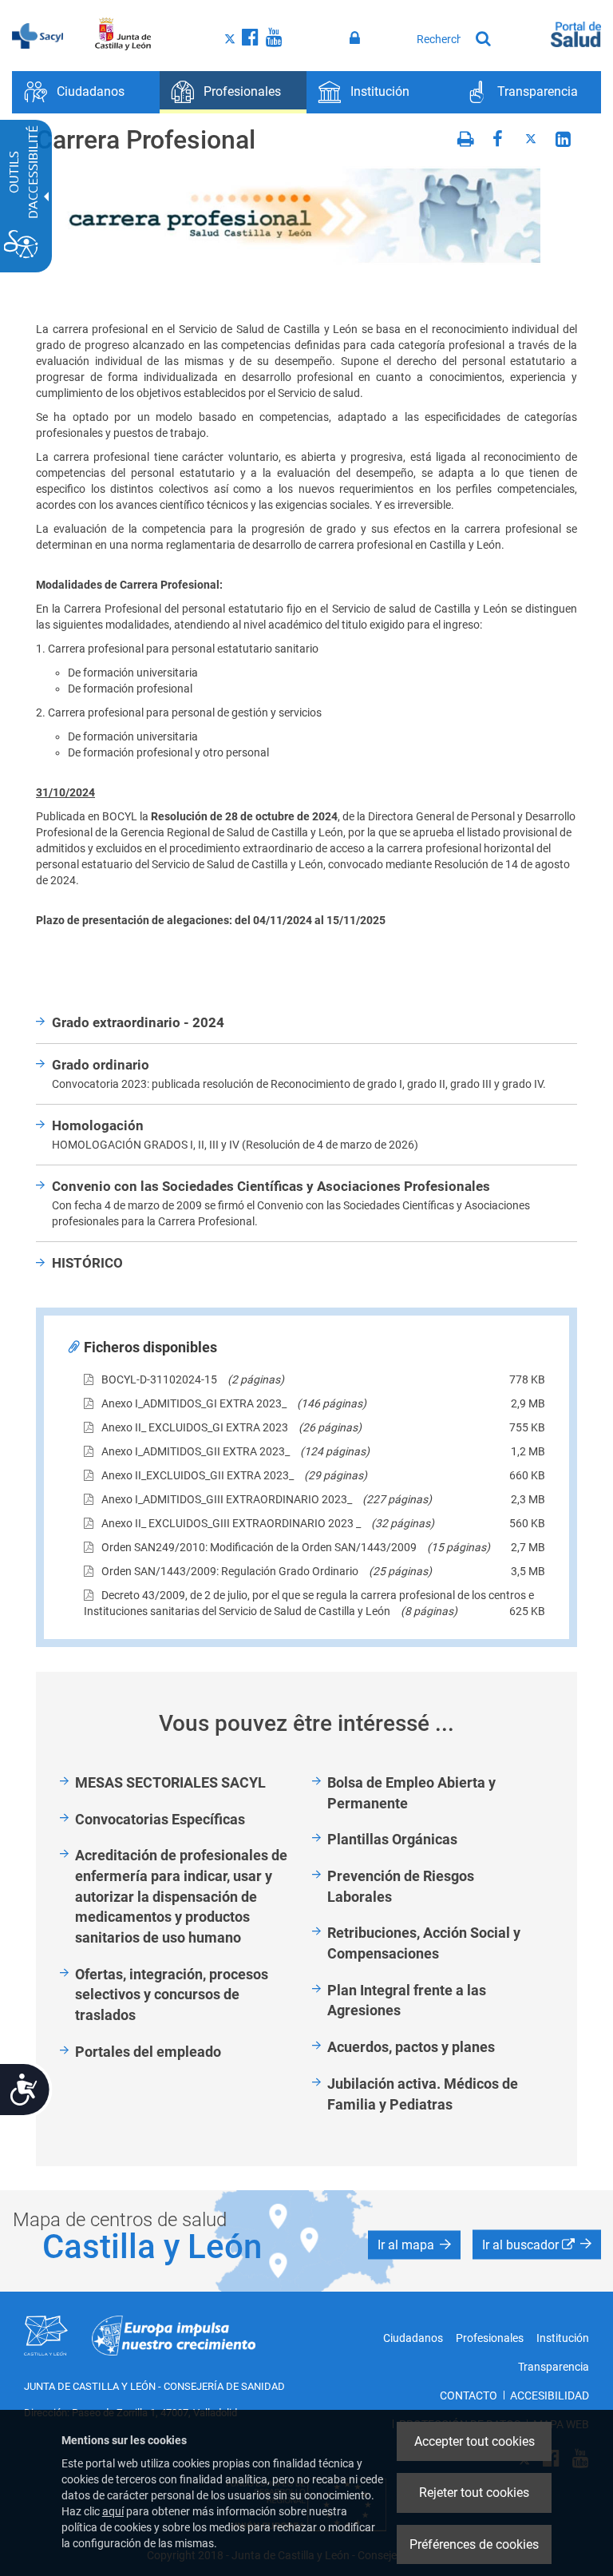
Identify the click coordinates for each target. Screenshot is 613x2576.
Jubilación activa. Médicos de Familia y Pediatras (423, 2094)
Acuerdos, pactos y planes (411, 2047)
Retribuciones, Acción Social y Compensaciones (424, 1943)
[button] (414, 2245)
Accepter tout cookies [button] (475, 2441)
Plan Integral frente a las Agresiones (407, 2000)
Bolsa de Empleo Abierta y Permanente (411, 1793)
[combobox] (439, 39)
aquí (113, 2511)
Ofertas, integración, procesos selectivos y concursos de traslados (172, 1995)
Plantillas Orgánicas (392, 1839)
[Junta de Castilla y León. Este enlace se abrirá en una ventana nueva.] (123, 34)
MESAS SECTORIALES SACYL (170, 1782)
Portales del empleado (148, 2052)
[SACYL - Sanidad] (38, 34)
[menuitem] (86, 92)
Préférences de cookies (474, 2544)
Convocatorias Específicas (160, 1819)
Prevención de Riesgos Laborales (401, 1886)
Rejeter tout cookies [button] (474, 2493)
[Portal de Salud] (576, 33)
